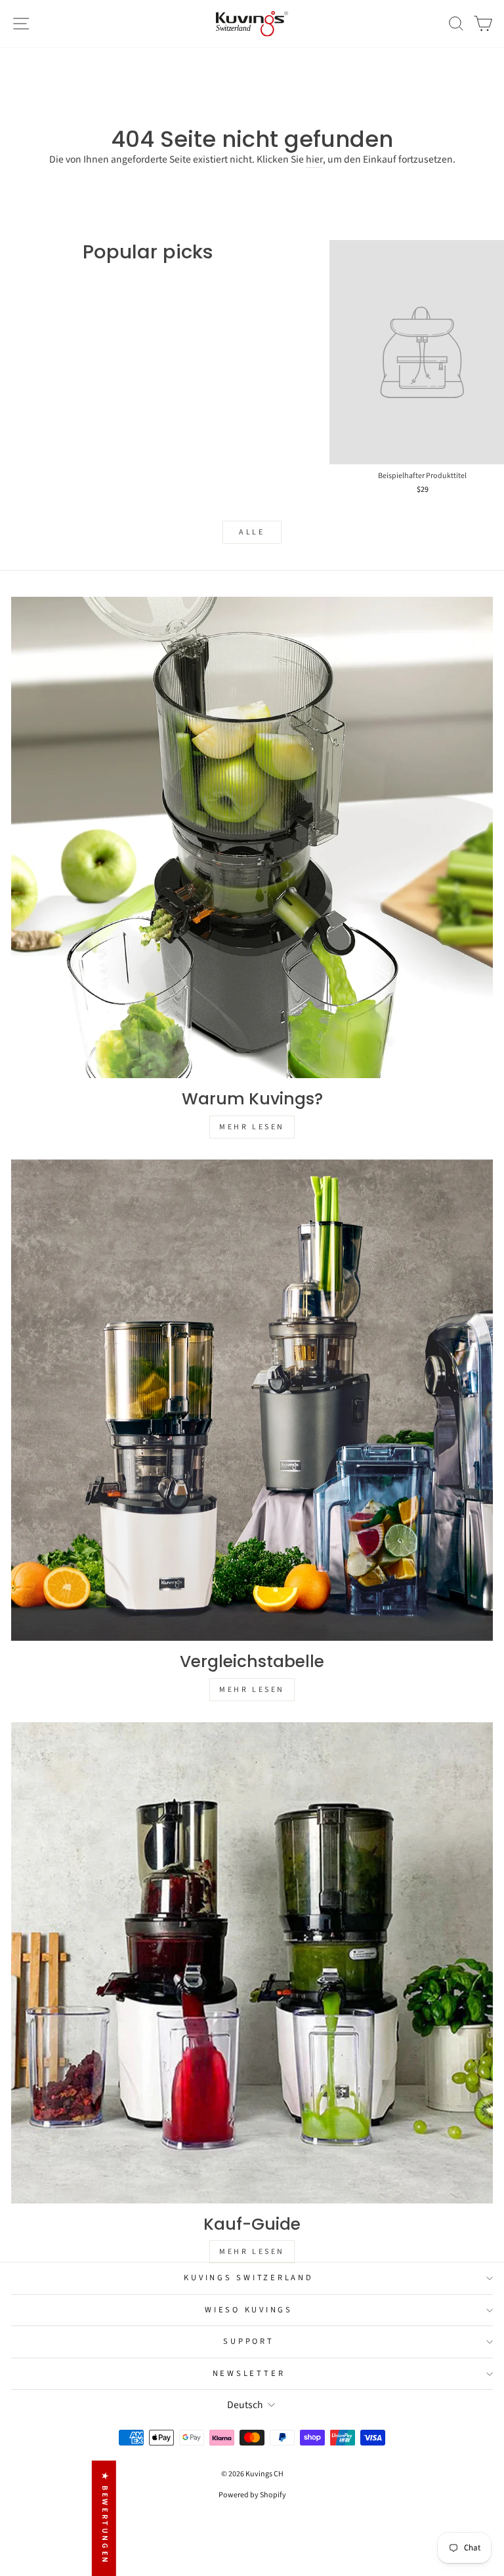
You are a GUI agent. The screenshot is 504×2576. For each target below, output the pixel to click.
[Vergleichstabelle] (252, 1400)
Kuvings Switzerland (248, 2278)
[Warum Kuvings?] (252, 837)
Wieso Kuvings (249, 2310)
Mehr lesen (252, 1127)
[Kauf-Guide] (252, 1963)
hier (314, 160)
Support (248, 2341)
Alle (252, 532)
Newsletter (249, 2373)
